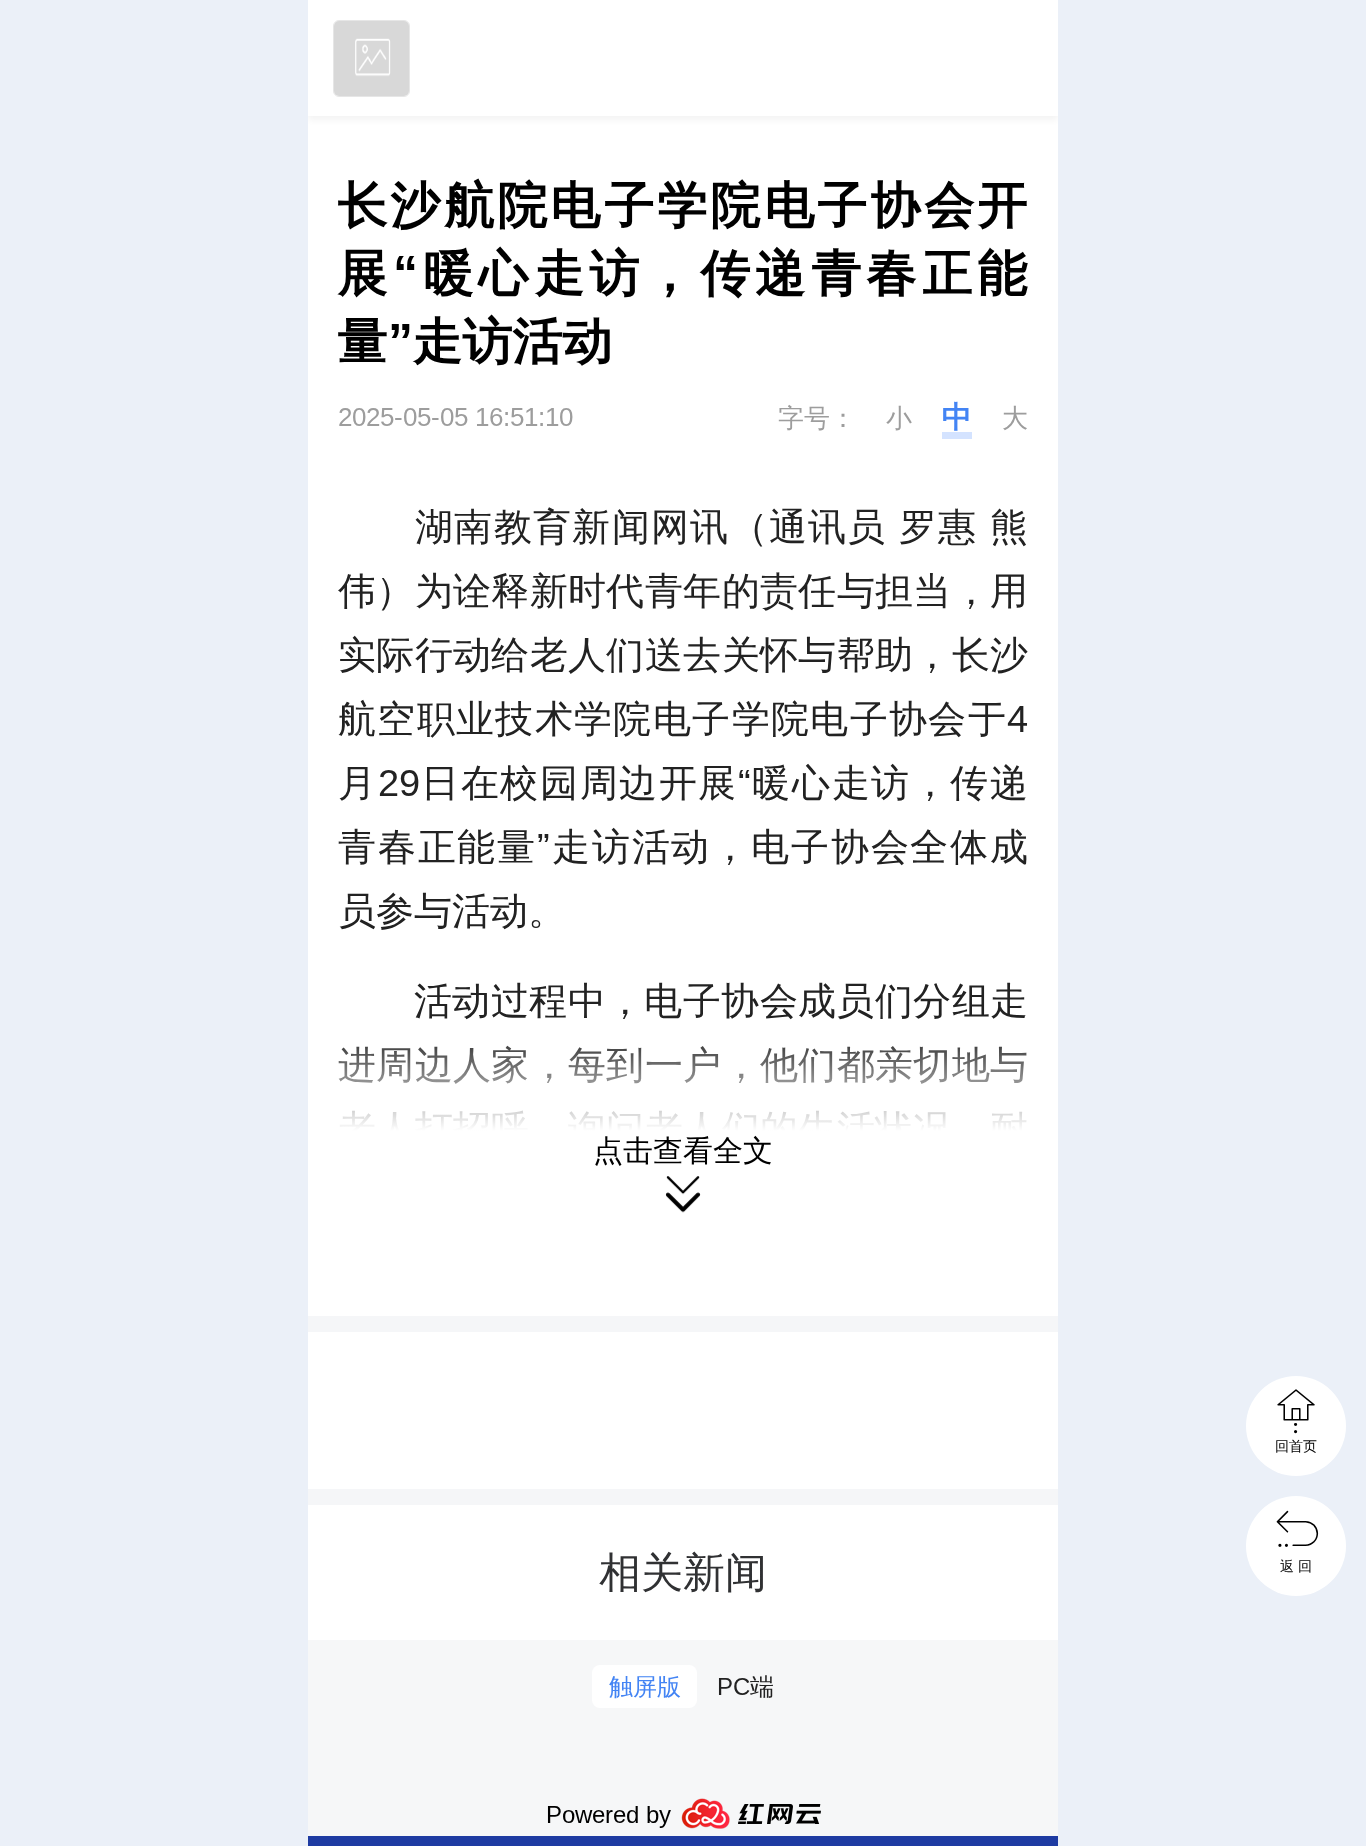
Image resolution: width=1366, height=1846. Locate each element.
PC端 (745, 1686)
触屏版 (645, 1686)
